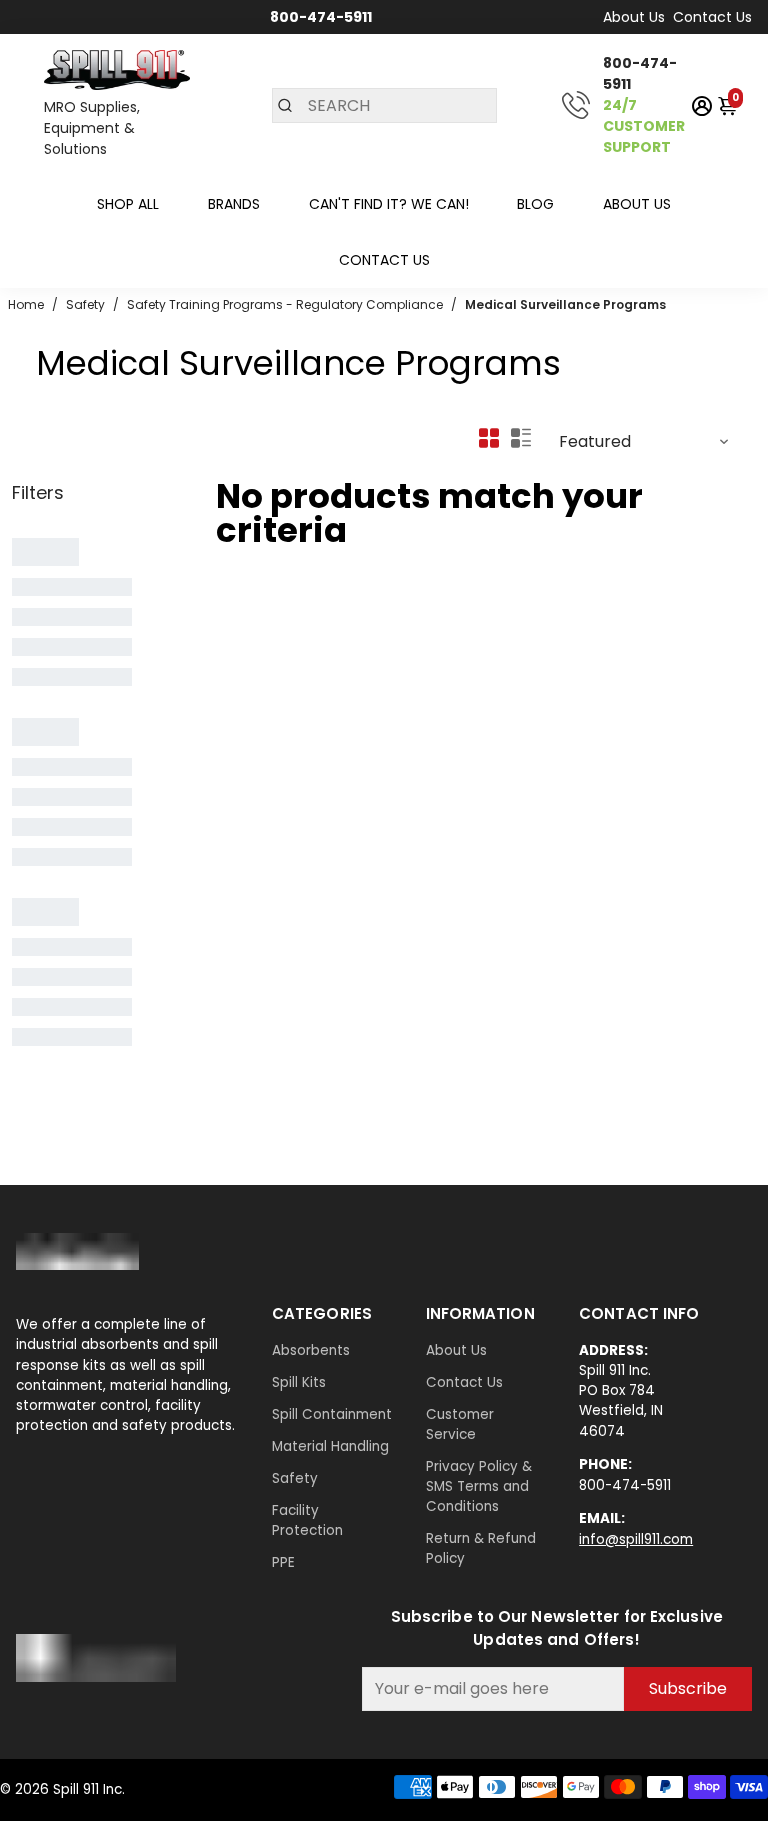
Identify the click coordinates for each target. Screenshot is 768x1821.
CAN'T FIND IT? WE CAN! (389, 204)
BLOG (535, 204)
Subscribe (688, 1688)
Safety (295, 1478)
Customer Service (460, 1424)
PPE (283, 1562)
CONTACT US (384, 260)
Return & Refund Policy (481, 1548)
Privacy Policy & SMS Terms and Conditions (479, 1486)
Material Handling (330, 1446)
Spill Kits (299, 1382)
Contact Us (712, 17)
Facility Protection (307, 1520)
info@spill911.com (636, 1539)
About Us (634, 17)
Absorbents (311, 1350)
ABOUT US (637, 204)
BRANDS (234, 204)
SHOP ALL (128, 204)
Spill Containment (332, 1414)
